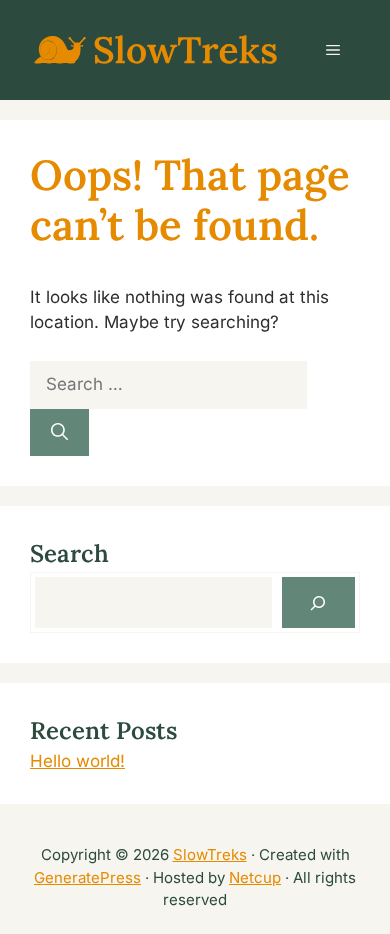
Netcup (255, 877)
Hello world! (77, 761)
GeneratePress (87, 877)
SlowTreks (210, 854)
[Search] (59, 433)
